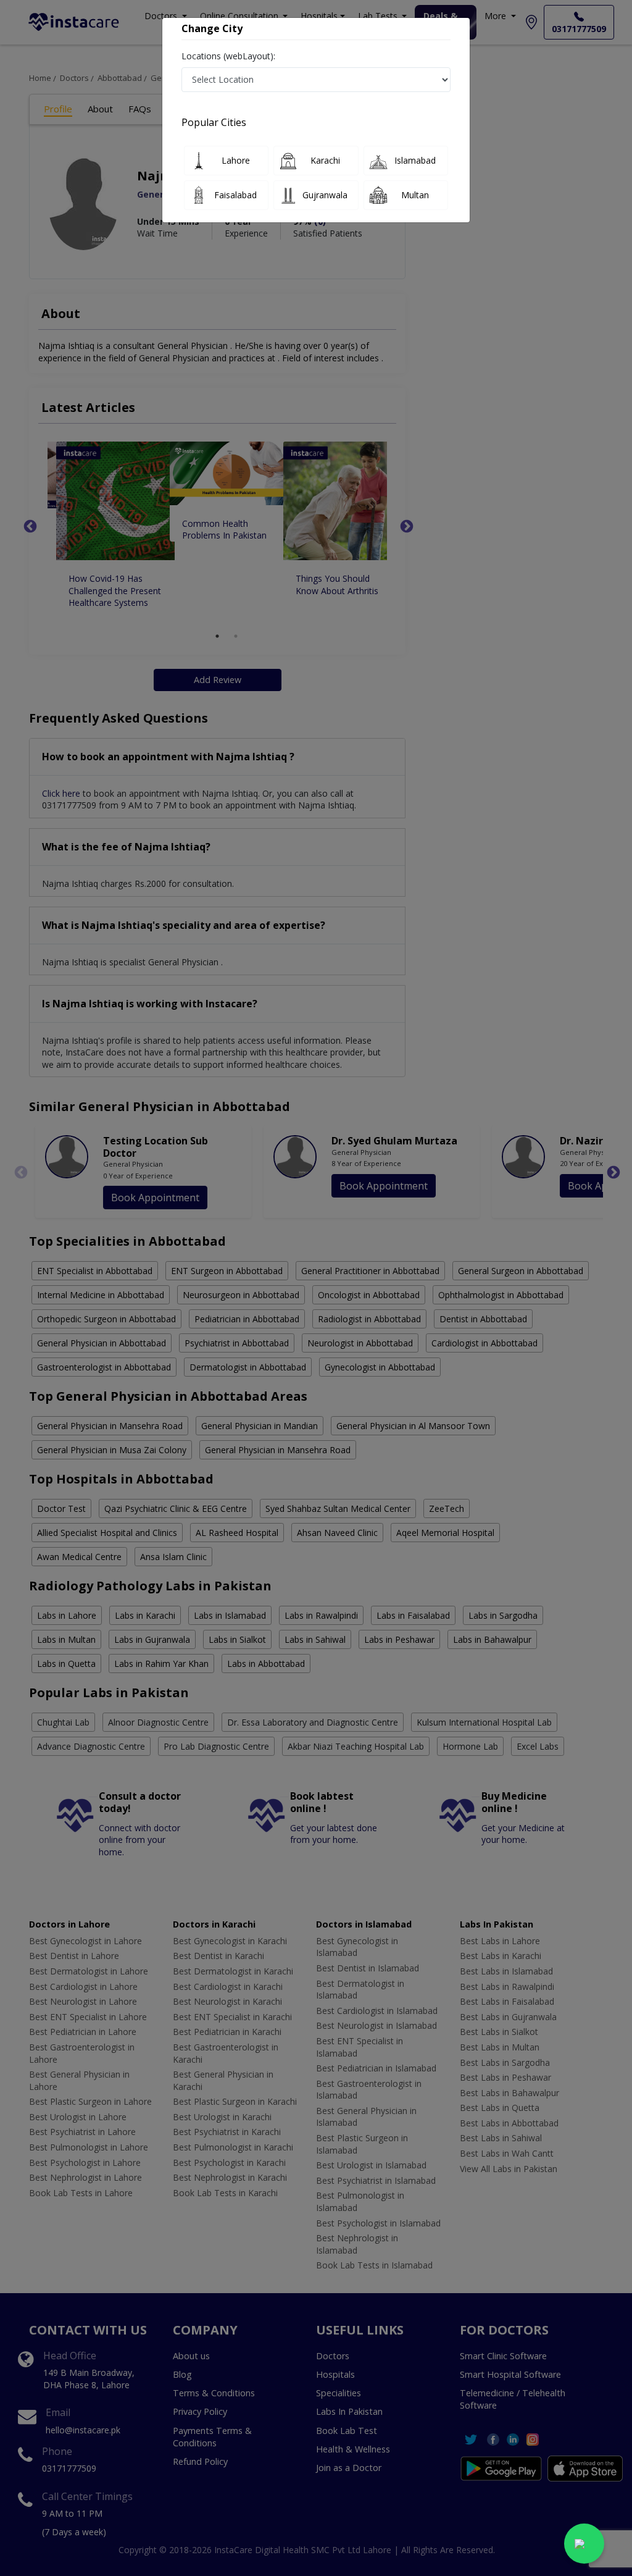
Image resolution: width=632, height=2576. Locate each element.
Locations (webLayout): (228, 56)
